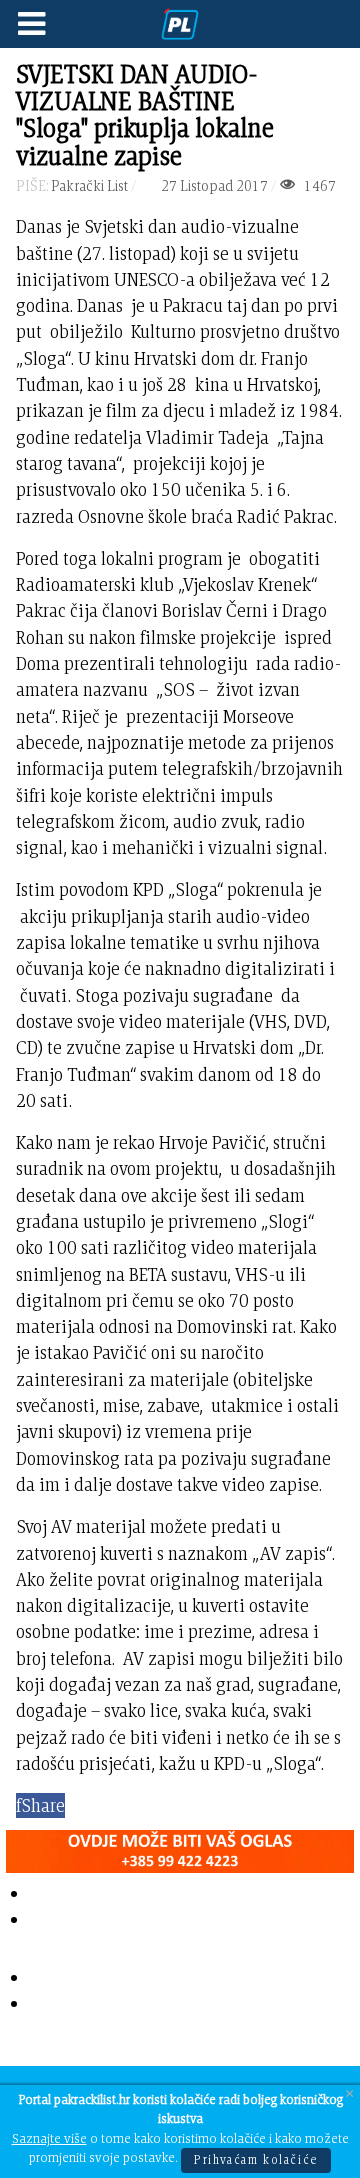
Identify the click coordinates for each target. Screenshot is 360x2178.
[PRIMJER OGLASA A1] (180, 1846)
